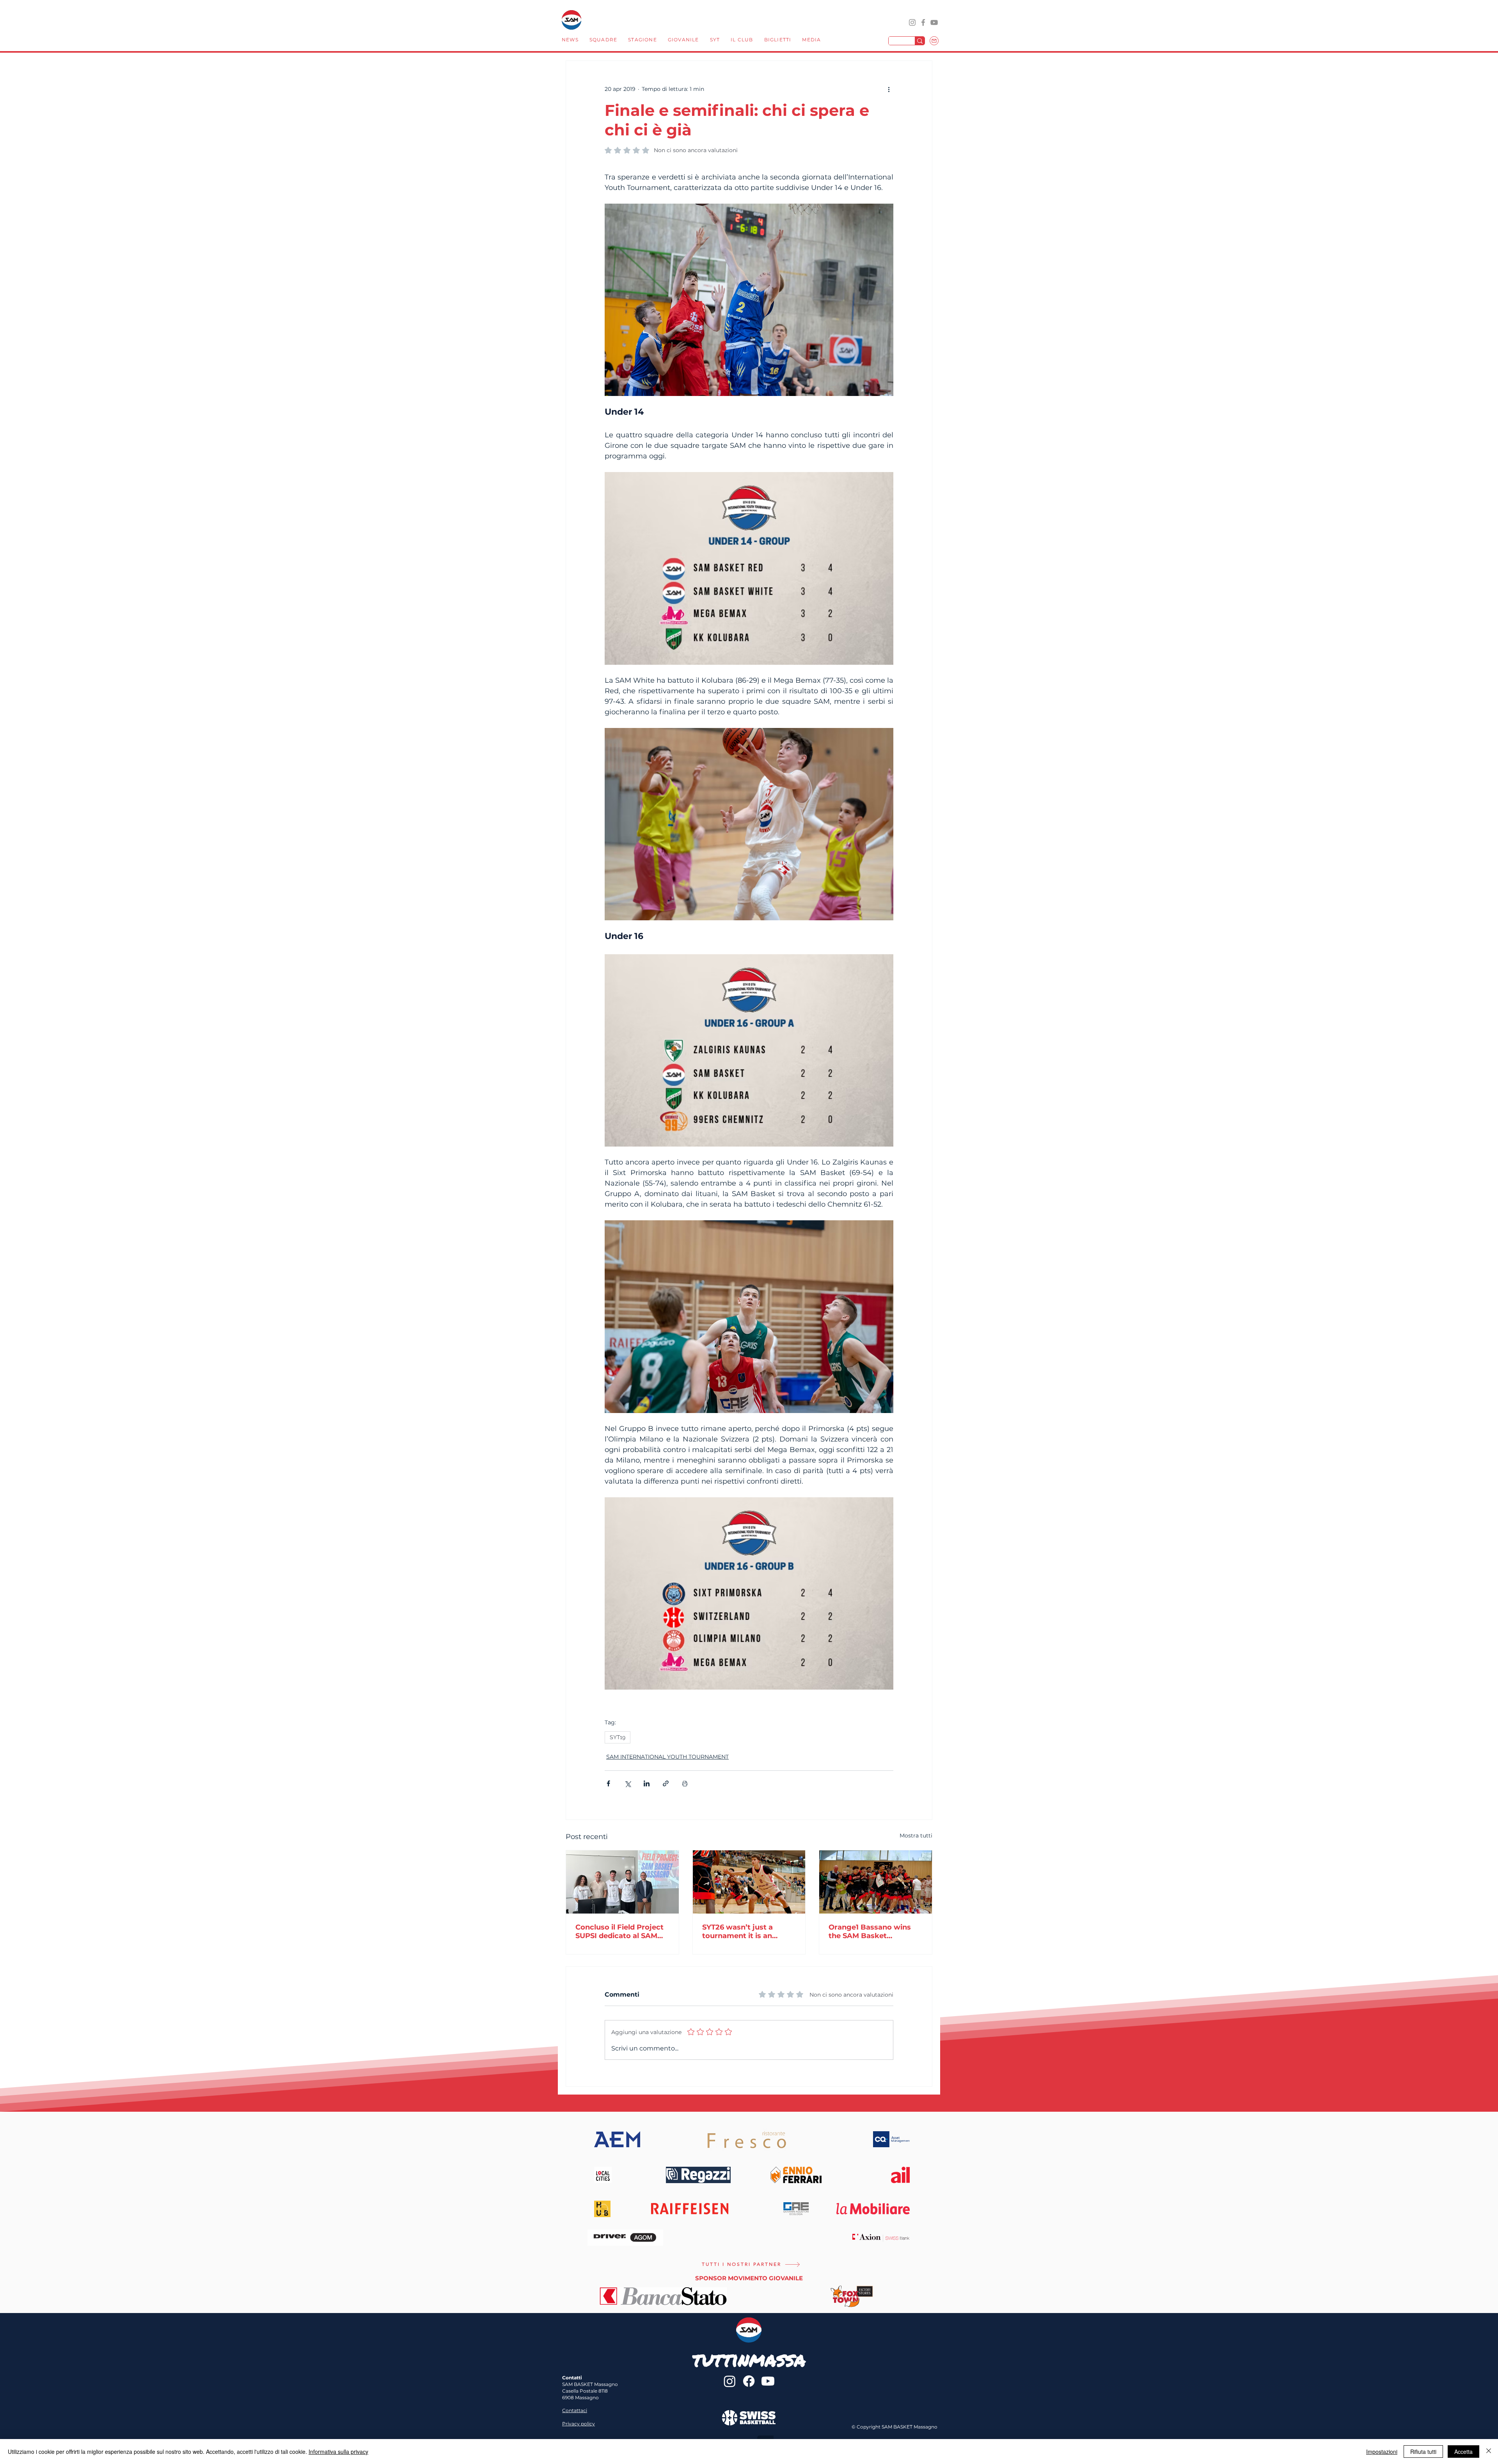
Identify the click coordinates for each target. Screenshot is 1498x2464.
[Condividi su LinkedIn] (647, 1783)
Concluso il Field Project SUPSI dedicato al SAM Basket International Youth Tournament (619, 1931)
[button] (603, 41)
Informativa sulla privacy (338, 2452)
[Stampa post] (685, 1783)
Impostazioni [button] (1382, 2452)
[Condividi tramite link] (666, 1783)
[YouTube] (934, 22)
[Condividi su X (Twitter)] (627, 1783)
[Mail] (934, 41)
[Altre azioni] (889, 89)
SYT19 (618, 1737)
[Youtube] (768, 2381)
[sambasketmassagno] (923, 22)
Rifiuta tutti (1423, 2452)
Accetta (1463, 2452)
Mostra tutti (916, 1836)
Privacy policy (579, 2424)
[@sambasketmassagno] (912, 22)
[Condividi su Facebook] (608, 1783)
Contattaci (575, 2410)
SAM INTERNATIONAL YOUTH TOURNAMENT (667, 1757)
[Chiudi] (1489, 2452)
